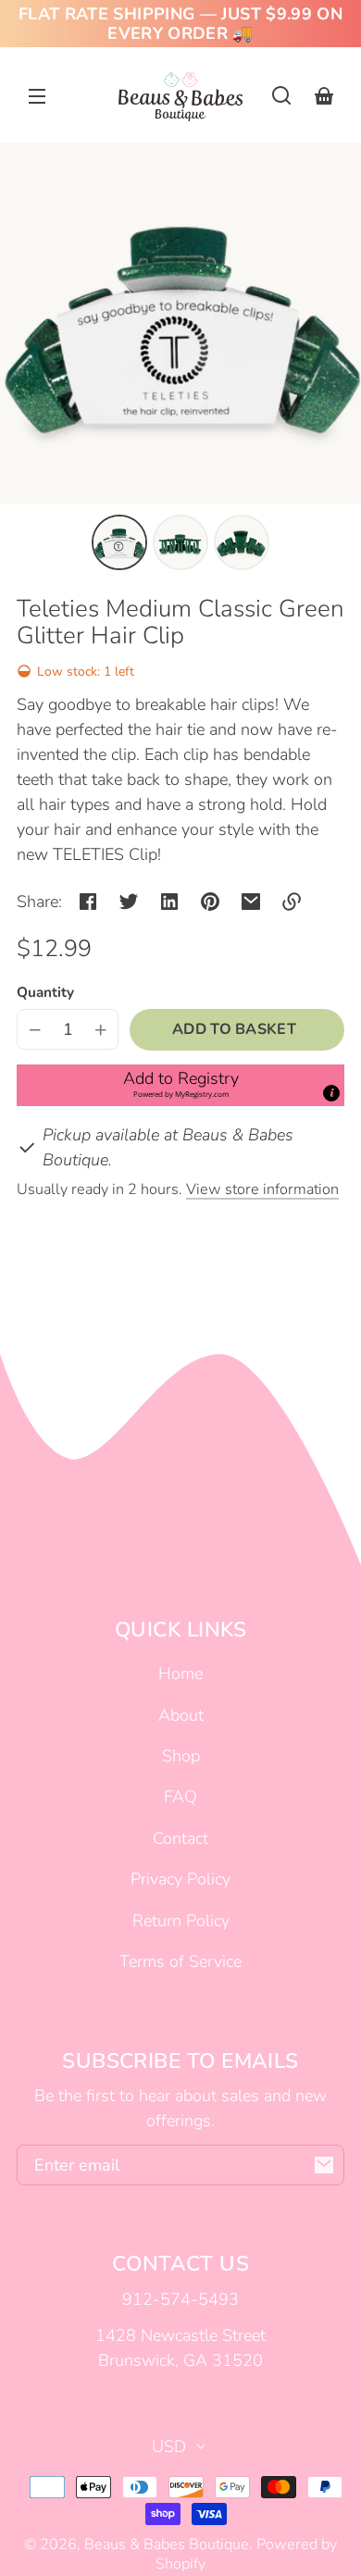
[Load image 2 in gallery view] (180, 542)
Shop (181, 1756)
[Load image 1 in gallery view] (119, 542)
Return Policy (181, 1921)
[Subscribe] (324, 2165)
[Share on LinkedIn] (169, 902)
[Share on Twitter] (129, 902)
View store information (262, 1189)
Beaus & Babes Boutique (167, 2545)
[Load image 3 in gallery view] (242, 542)
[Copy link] (292, 902)
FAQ (180, 1797)
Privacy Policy (180, 1879)
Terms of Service (180, 1961)
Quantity (45, 992)
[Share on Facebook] (88, 902)
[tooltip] (331, 1093)
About (181, 1715)
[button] (281, 95)
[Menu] (37, 95)
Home (180, 1674)
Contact (180, 1838)
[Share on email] (251, 902)
